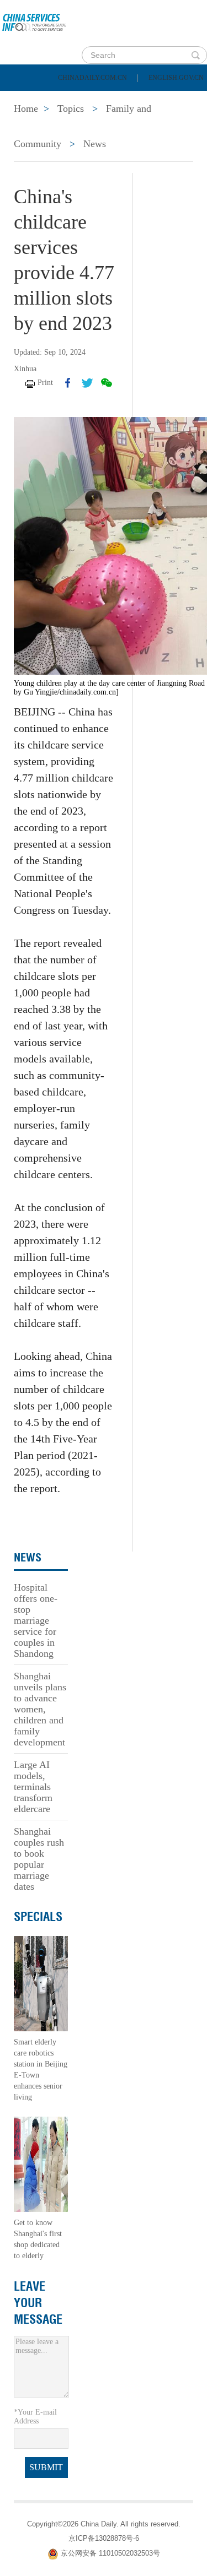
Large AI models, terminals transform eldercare (33, 1787)
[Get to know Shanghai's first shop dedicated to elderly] (41, 2164)
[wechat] (107, 383)
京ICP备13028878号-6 (104, 2538)
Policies (86, 99)
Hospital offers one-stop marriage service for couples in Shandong (36, 1620)
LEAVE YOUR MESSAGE (38, 2303)
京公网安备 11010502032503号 (110, 2553)
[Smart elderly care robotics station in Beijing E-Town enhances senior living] (41, 1983)
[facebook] (68, 383)
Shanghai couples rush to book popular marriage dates (39, 1859)
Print (45, 383)
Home (26, 99)
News (145, 99)
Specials (34, 127)
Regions (160, 127)
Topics (98, 127)
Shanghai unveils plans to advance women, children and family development (40, 1709)
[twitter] (87, 383)
